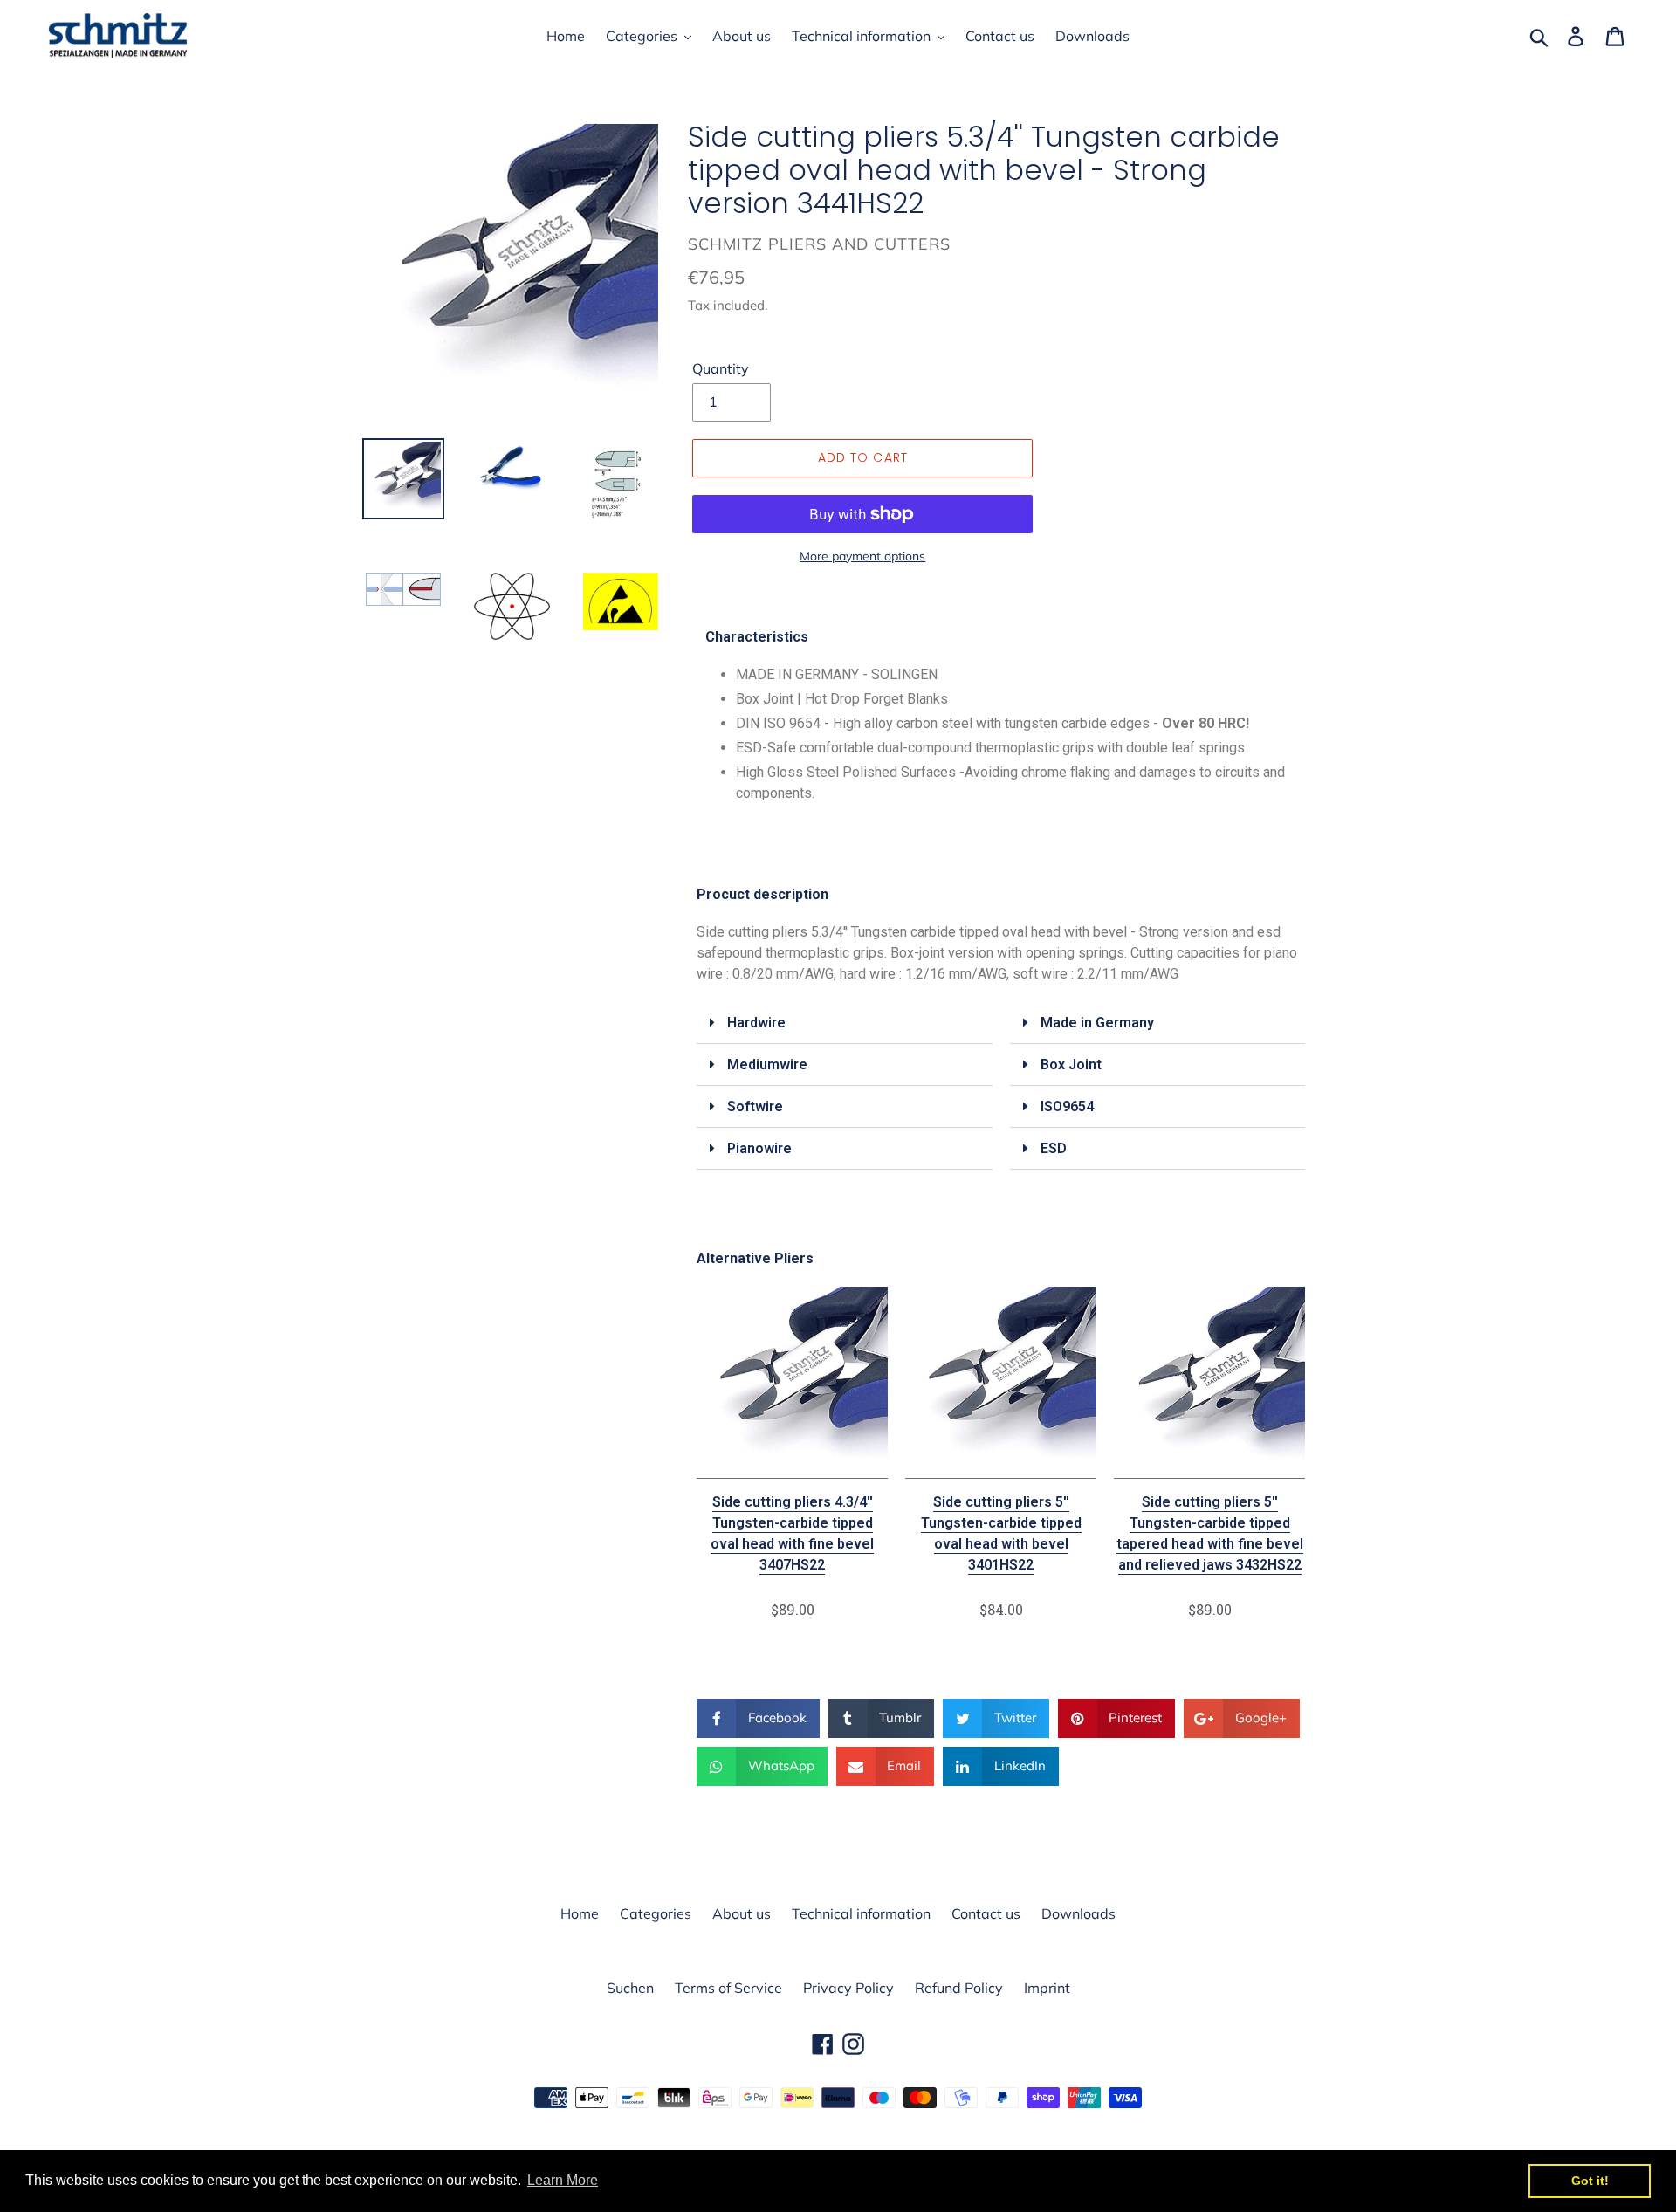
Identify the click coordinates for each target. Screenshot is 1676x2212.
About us (742, 1913)
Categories (656, 1913)
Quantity (721, 368)
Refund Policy (959, 1988)
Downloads (1078, 1913)
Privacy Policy (848, 1988)
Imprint (1047, 1988)
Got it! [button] (1590, 2181)
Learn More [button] (563, 2180)
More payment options (862, 556)
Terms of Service (728, 1988)
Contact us (986, 1913)
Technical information (861, 1913)
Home (580, 1913)
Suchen (630, 1988)
